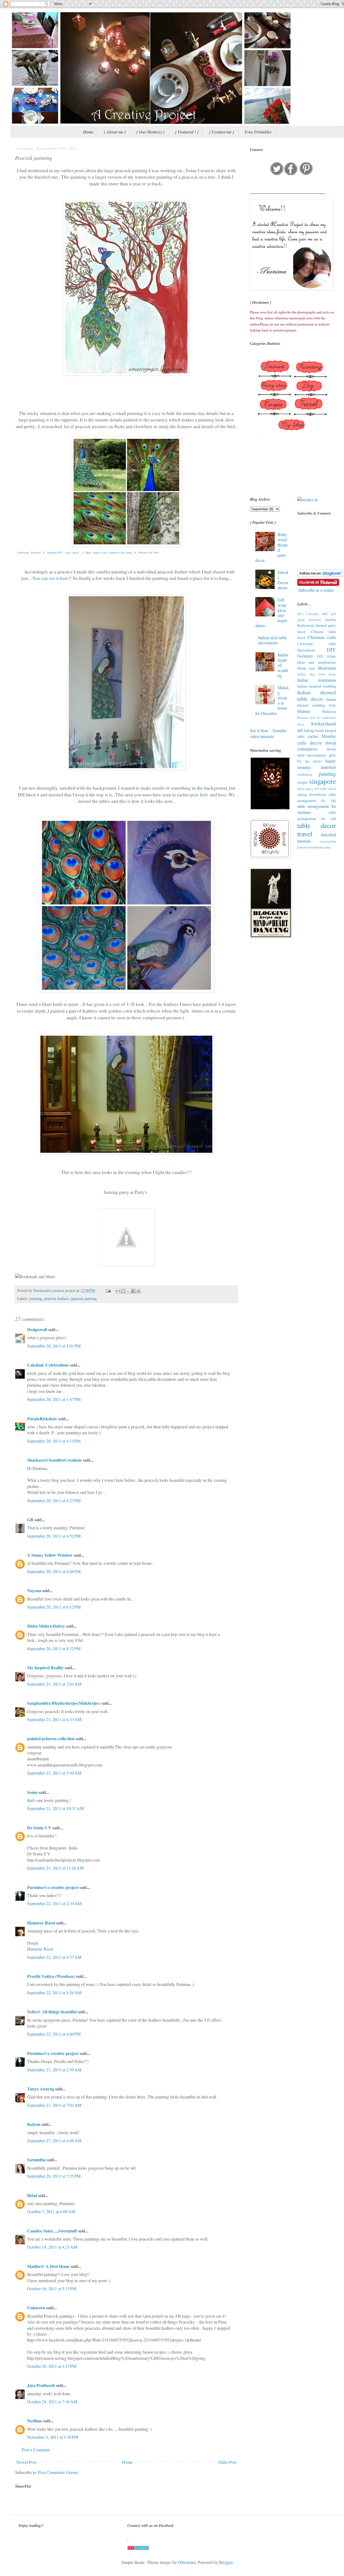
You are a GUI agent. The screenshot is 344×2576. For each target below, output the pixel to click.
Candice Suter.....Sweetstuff (52, 2231)
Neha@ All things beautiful (52, 2012)
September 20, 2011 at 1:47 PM (54, 1399)
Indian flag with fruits (317, 674)
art (300, 730)
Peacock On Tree (148, 553)
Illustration (327, 668)
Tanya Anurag (41, 2089)
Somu (32, 1792)
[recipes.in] (307, 499)
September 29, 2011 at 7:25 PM (54, 2176)
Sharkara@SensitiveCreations (55, 1460)
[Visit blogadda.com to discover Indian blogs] (138, 2548)
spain (301, 789)
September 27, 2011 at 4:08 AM (54, 2140)
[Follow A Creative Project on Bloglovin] (320, 575)
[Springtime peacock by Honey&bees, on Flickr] (126, 373)
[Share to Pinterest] (138, 1291)
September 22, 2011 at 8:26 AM (54, 1992)
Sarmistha (36, 2160)
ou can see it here (52, 578)
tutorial (329, 834)
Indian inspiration (317, 680)
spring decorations (312, 794)
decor (316, 743)
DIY (331, 650)
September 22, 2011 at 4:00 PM (54, 2034)
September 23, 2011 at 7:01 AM (54, 2105)
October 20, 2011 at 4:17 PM (52, 2366)
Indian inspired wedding (317, 686)
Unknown (36, 2308)
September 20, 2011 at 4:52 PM (54, 1536)
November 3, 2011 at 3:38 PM (53, 2437)
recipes (303, 782)
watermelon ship (319, 847)
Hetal (32, 2195)
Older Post (227, 2462)
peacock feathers (57, 1298)
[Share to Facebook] (133, 1291)
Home (88, 132)
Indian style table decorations (273, 640)
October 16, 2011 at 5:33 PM (52, 2288)
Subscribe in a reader (316, 590)
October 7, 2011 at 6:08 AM (51, 2211)
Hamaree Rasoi (41, 1923)
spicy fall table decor (321, 789)
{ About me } (115, 132)
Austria (330, 619)
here (204, 794)
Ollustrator (187, 2562)
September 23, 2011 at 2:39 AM (54, 2070)
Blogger (226, 2562)
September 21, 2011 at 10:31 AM (55, 1808)
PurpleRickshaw (42, 1419)
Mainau (304, 711)
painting (36, 1298)
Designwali (37, 1329)
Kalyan (34, 2124)
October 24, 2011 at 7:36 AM (52, 2402)
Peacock (36, 553)
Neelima (35, 2421)
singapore (323, 781)
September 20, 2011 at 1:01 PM (54, 1346)
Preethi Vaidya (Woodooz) (51, 1976)
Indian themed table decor (317, 696)
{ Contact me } (222, 132)
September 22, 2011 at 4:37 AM (54, 1957)
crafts (302, 743)
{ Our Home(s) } (150, 132)
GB (30, 1520)
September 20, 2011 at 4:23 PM (54, 1500)
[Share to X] (128, 1291)
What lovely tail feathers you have (109, 553)
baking (309, 730)
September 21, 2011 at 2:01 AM (54, 1684)
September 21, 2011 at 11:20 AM (55, 1868)
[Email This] (118, 1291)
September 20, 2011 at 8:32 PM (54, 1648)
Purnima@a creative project (53, 1887)
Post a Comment (36, 2450)
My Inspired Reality (45, 1668)
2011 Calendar (308, 614)
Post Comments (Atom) (58, 2472)
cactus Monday (322, 736)
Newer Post (26, 2462)
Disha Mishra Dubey (46, 1626)
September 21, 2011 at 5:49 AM (54, 1773)
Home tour (306, 668)
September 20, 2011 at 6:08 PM (54, 1571)
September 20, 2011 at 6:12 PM (54, 1607)
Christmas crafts (322, 637)
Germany (305, 656)
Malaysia (329, 711)
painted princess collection (51, 1738)
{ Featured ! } (187, 132)
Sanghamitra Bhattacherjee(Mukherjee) (64, 1703)
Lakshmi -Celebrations (48, 1365)
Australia (315, 620)
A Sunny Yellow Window (50, 1555)
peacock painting (84, 1298)
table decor (317, 825)
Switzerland (323, 723)
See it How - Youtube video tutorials (268, 733)
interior (328, 767)
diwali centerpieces (317, 746)
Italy (332, 705)
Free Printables (258, 132)
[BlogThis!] (123, 1291)
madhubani (305, 774)
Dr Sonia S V (39, 1828)
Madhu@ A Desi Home (48, 2266)
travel (305, 834)
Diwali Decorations (283, 580)
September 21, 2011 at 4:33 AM (54, 1719)
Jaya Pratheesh (41, 2385)
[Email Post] (108, 1290)
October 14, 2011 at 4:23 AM (52, 2247)
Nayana (34, 1590)
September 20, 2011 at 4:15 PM (54, 1441)
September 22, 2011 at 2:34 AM (54, 1903)
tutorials (304, 841)
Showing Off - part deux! (63, 553)
